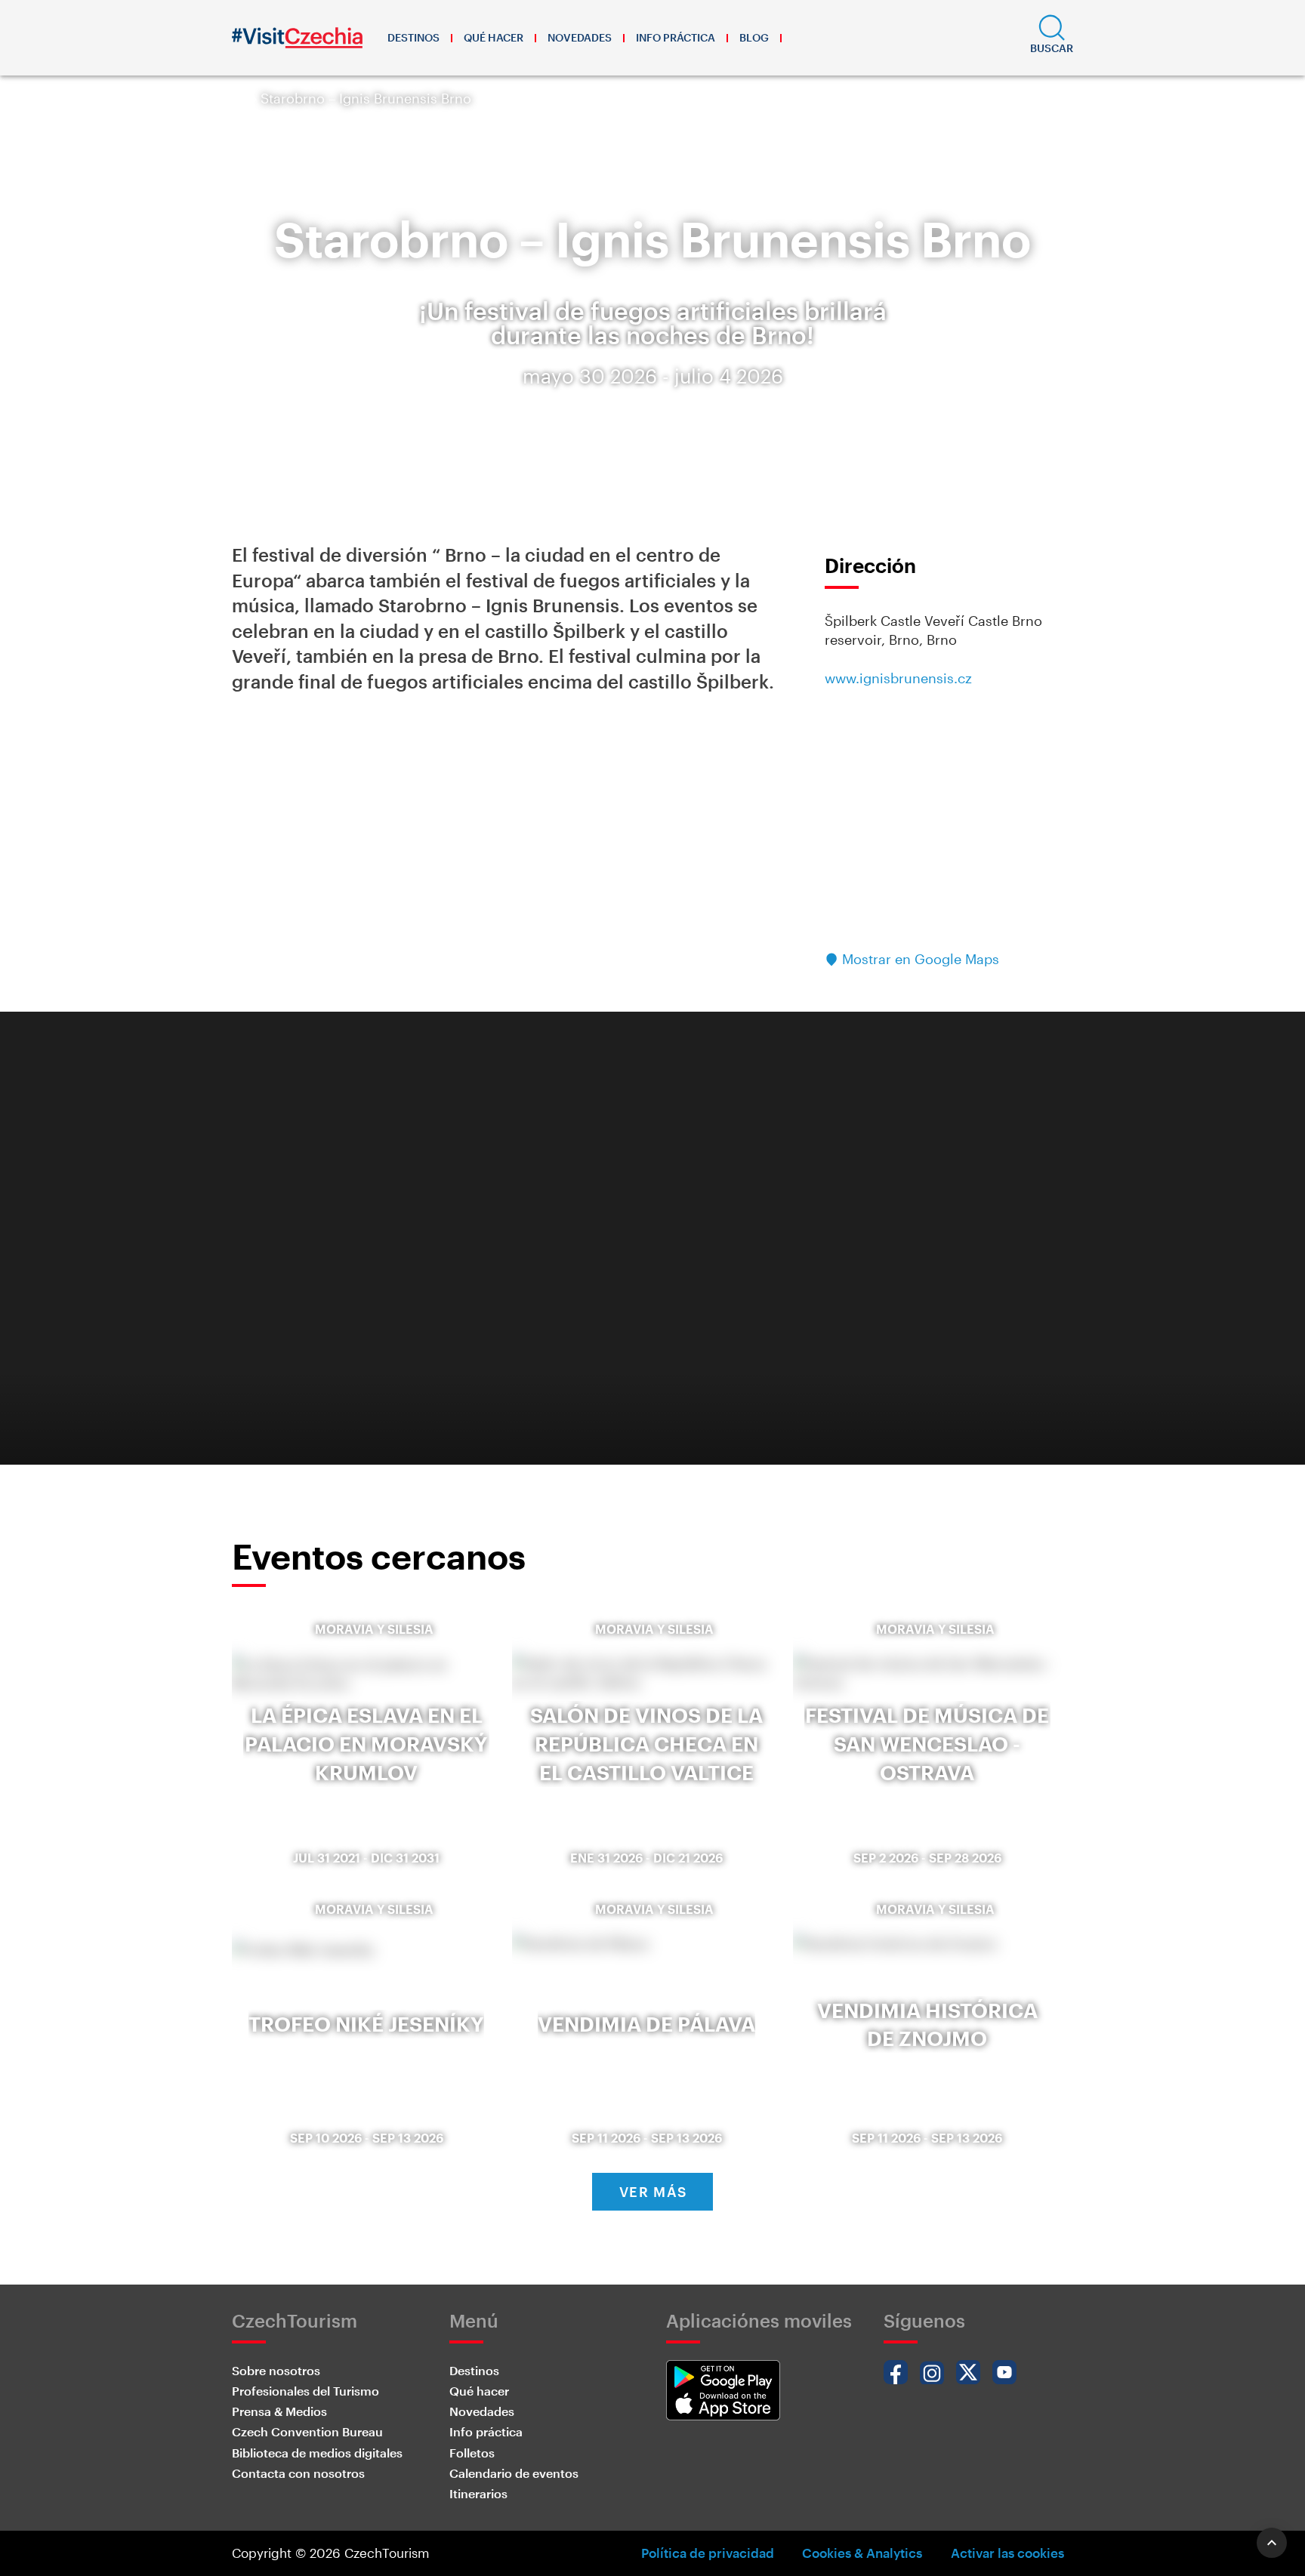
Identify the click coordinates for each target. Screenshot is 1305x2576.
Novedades (580, 37)
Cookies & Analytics (862, 2553)
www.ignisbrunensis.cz (898, 678)
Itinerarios (478, 2493)
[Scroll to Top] (1272, 2543)
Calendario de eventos (514, 2473)
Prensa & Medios (279, 2411)
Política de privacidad (708, 2553)
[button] (1052, 38)
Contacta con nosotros (298, 2473)
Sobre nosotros (276, 2370)
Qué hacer (494, 37)
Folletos (472, 2453)
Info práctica (676, 37)
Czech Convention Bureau (307, 2431)
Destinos (413, 37)
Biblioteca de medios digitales (317, 2453)
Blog (754, 37)
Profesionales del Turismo (305, 2391)
